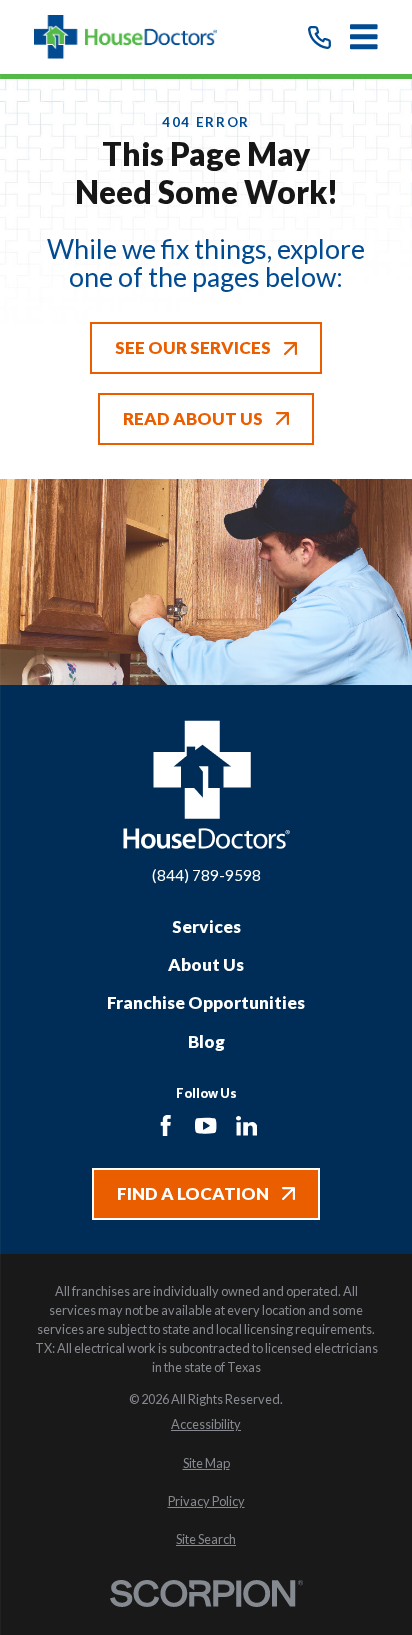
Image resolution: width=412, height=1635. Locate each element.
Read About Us (193, 418)
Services (206, 926)
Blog (206, 1041)
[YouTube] (205, 1125)
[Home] (125, 37)
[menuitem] (206, 1424)
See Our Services (193, 347)
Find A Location (193, 1193)
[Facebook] (165, 1125)
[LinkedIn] (246, 1125)
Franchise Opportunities (206, 1002)
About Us (206, 964)
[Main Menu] (364, 37)
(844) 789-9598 (206, 875)
